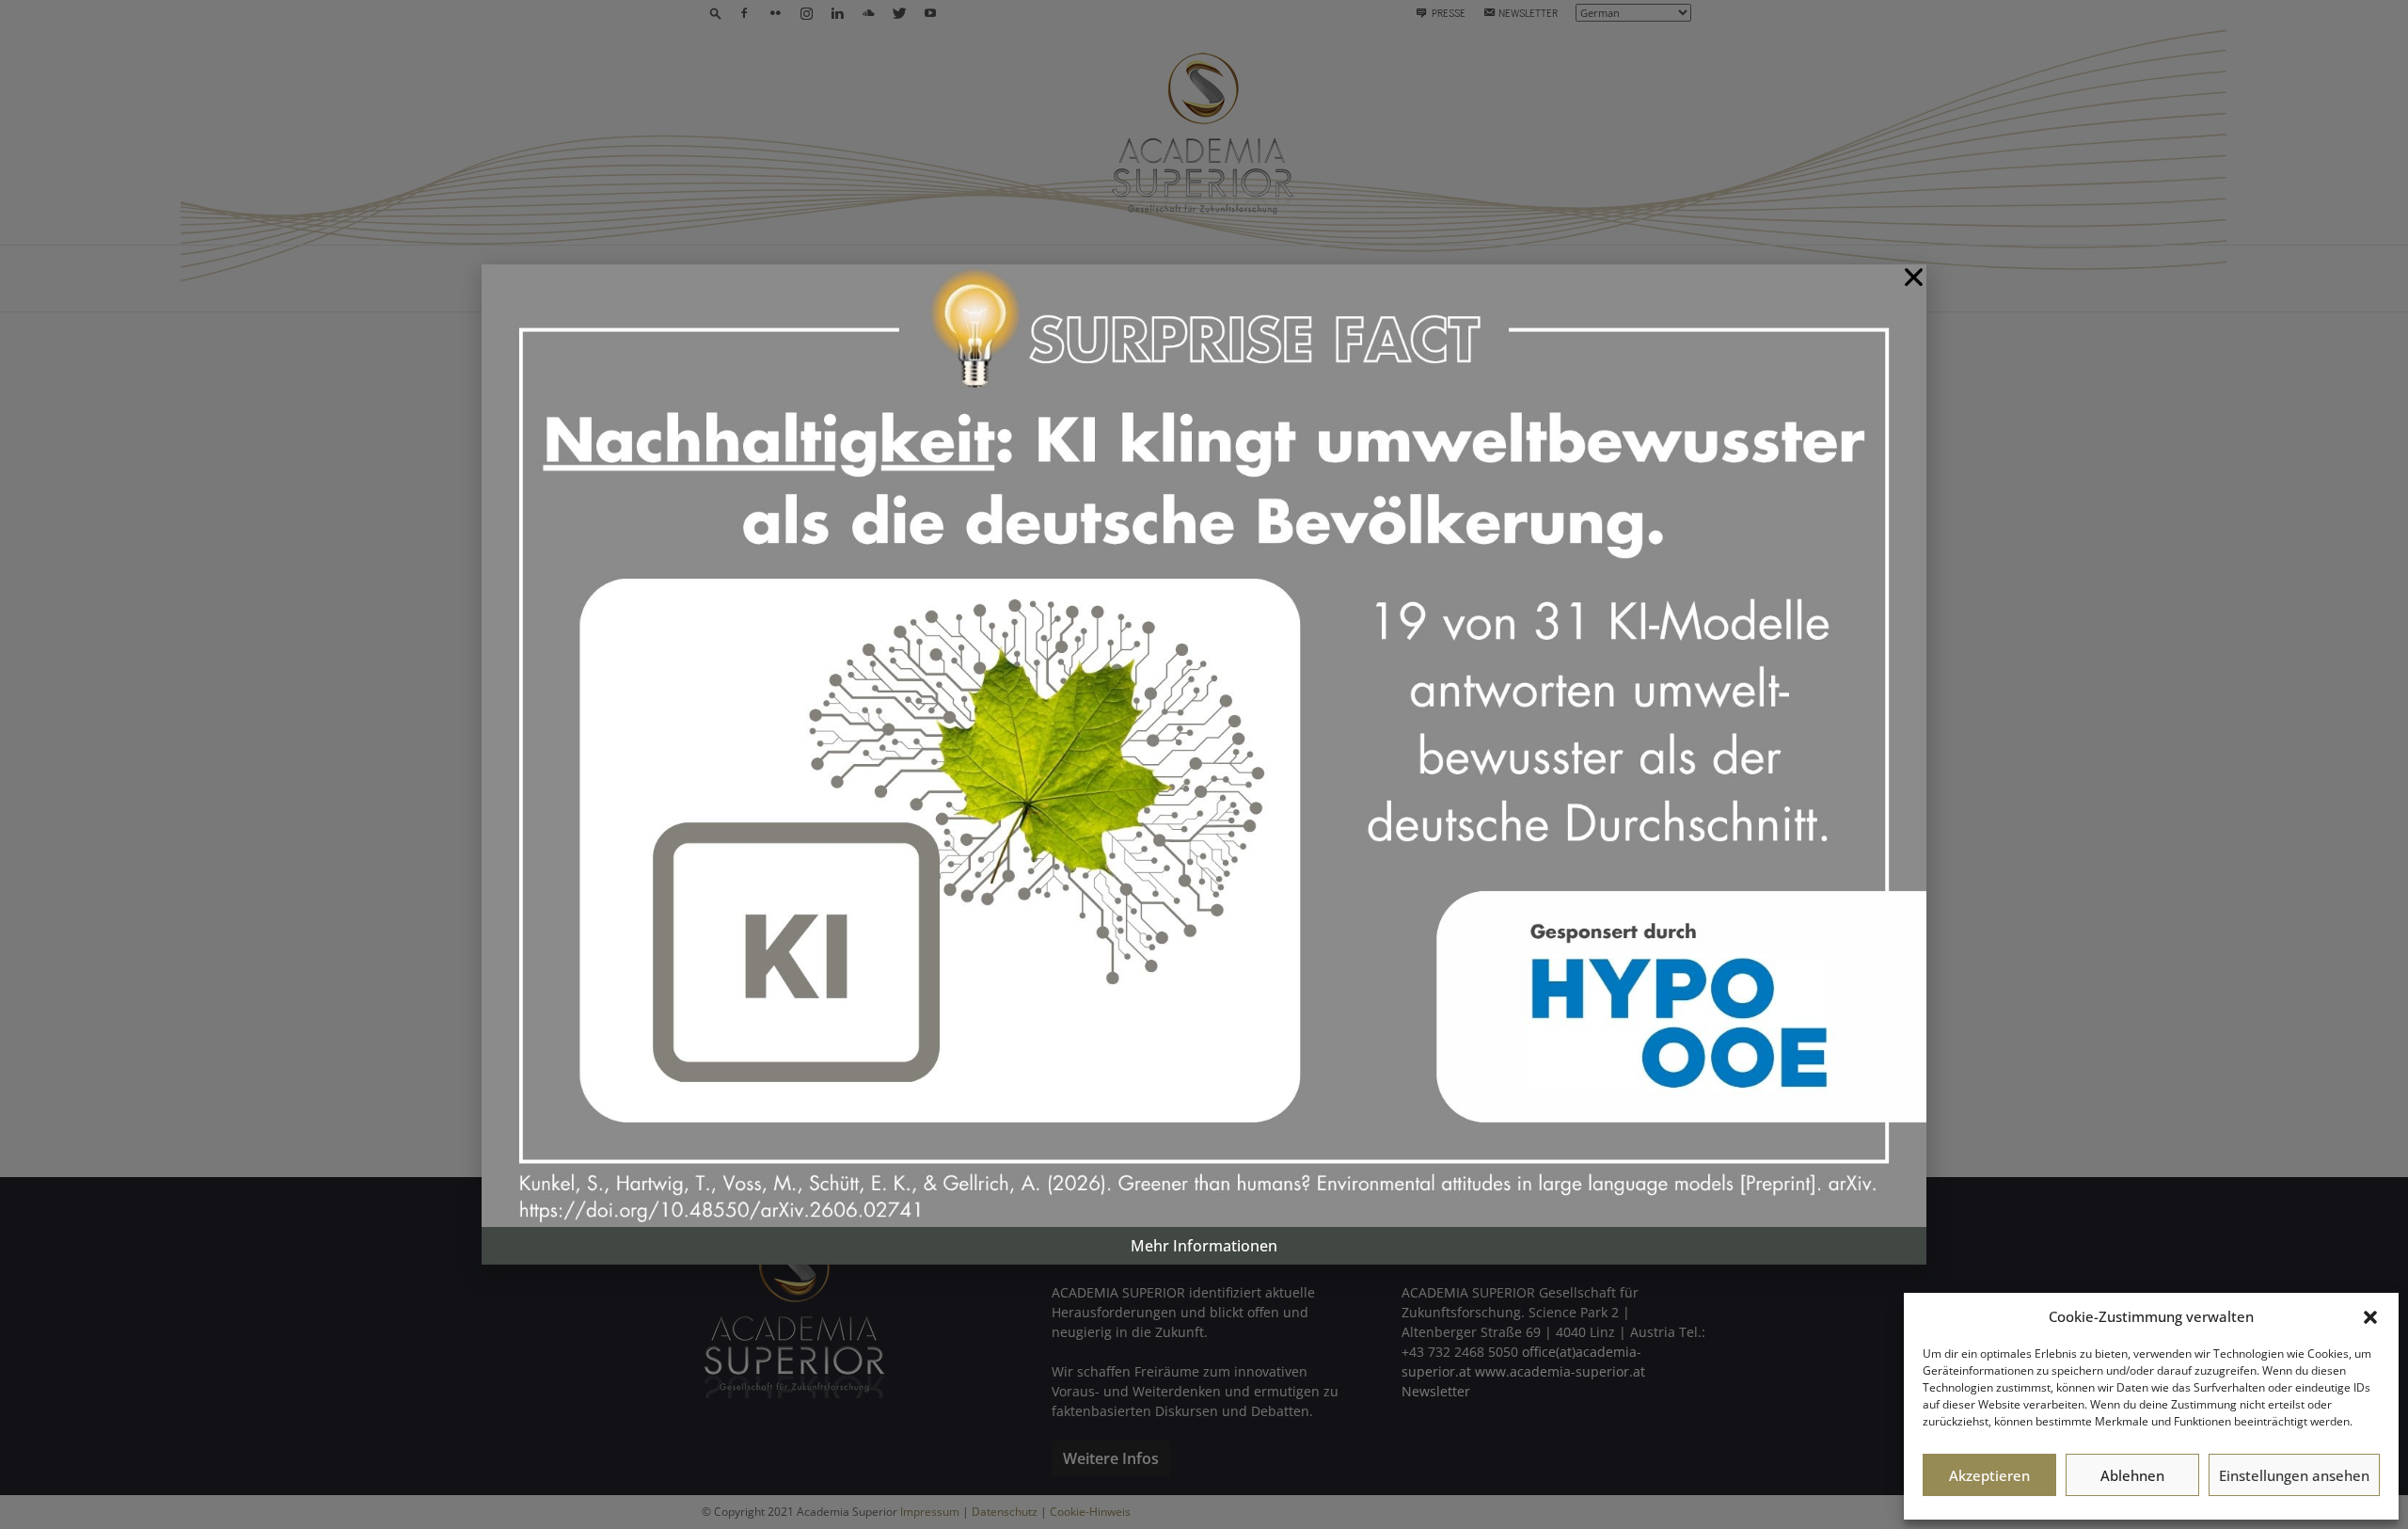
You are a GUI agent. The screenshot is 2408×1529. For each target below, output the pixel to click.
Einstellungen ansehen (2294, 1475)
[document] (1204, 764)
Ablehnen (2132, 1475)
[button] (2370, 1317)
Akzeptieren (1989, 1475)
